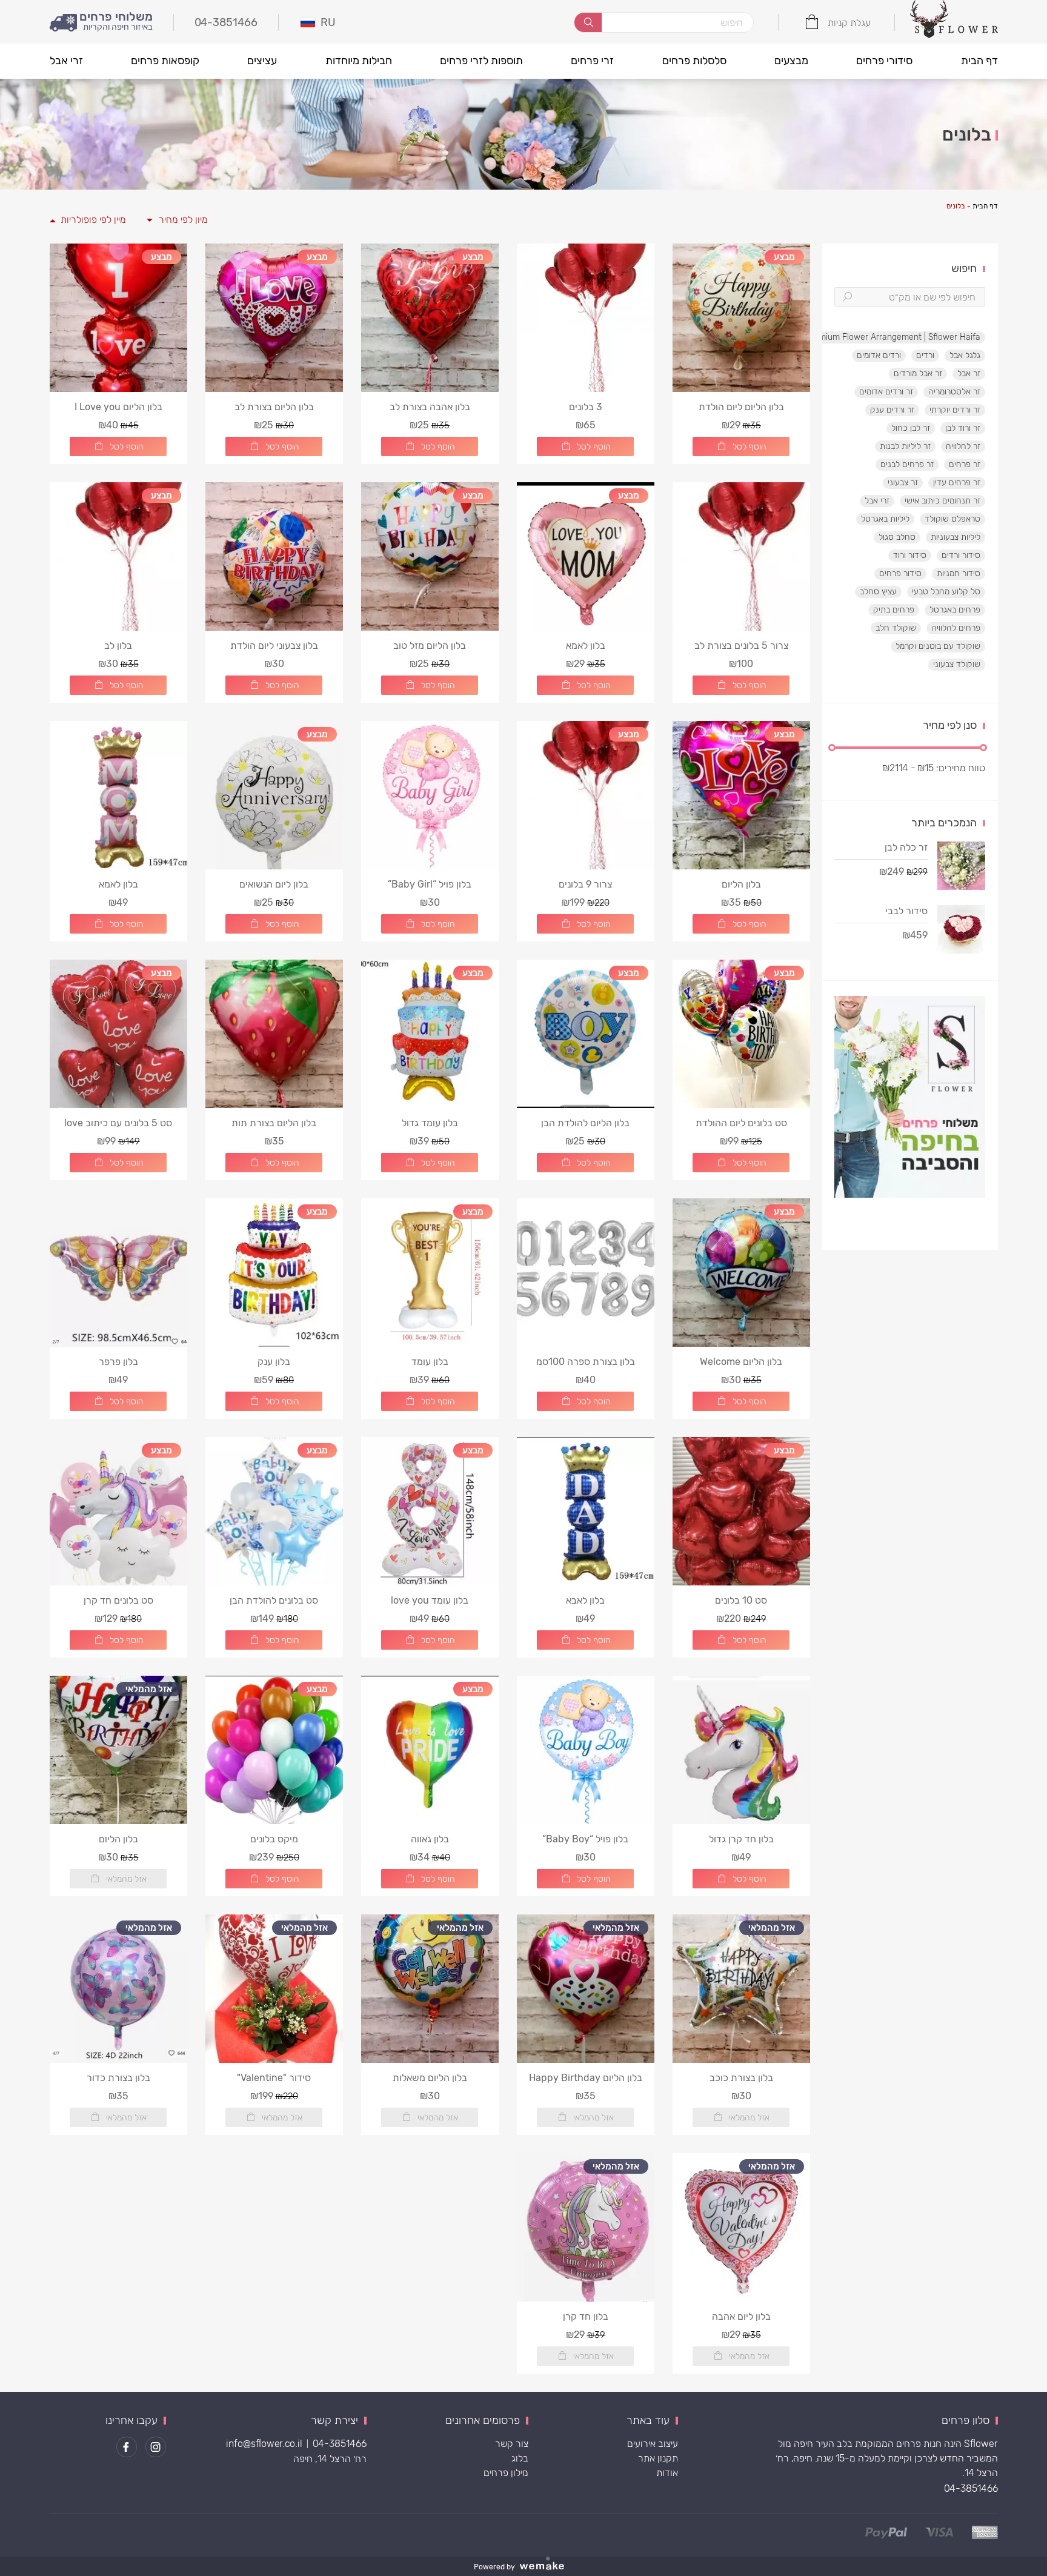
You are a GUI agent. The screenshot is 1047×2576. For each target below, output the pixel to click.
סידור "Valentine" (274, 2078)
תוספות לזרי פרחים (481, 61)
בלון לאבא (585, 1600)
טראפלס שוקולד (952, 519)
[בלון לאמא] (118, 795)
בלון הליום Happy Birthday (586, 2078)
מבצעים (791, 61)
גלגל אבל (965, 355)
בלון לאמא (586, 646)
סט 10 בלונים (741, 1600)
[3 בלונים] (586, 318)
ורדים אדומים (879, 355)
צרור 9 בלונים (585, 884)
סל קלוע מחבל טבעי (946, 592)
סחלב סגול (897, 537)
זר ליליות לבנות (905, 446)
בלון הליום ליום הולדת (741, 407)
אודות (667, 2473)
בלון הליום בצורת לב (274, 407)
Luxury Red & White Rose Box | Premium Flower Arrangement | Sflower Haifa (833, 337)
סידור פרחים (900, 573)
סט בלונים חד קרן (118, 1600)
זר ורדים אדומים (886, 392)
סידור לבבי (906, 911)
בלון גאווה (430, 1839)
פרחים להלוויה (956, 628)
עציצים (262, 61)
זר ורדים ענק (892, 410)
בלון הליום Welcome (741, 1362)
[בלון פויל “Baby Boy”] (586, 1750)
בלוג (520, 2458)
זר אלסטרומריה (954, 392)
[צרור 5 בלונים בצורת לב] (741, 556)
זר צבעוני (903, 483)
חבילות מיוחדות (359, 61)
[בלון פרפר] (118, 1273)
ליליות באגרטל (885, 519)
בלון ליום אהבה (741, 2316)
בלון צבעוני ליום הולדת (274, 646)
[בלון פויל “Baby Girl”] (430, 795)
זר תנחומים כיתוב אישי (942, 501)
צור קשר (512, 2444)
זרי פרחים (592, 61)
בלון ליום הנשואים (274, 884)
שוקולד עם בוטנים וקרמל (938, 646)
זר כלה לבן (906, 847)
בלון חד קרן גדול (741, 1839)
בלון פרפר (118, 1362)
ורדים (925, 355)
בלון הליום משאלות (430, 2078)
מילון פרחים (506, 2473)
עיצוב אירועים (653, 2444)
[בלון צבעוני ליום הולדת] (274, 556)
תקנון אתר (658, 2458)
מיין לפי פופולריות (93, 220)
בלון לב (118, 646)
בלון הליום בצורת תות (274, 1123)
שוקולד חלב (896, 628)
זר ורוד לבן (963, 428)
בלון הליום (741, 884)
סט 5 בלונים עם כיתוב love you (118, 1123)
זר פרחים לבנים (907, 464)
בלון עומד (430, 1362)
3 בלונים (586, 407)
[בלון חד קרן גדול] (741, 1750)
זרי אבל (66, 61)
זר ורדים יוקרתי (955, 410)
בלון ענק (274, 1362)
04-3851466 (971, 2488)
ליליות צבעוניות (956, 537)
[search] (588, 22)
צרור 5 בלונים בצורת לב (741, 646)
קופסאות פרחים (165, 61)
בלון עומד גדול (430, 1123)
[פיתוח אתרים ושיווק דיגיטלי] (547, 2567)
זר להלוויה (963, 446)
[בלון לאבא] (586, 1511)
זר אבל (969, 373)
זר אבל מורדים (918, 373)
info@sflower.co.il (264, 2444)
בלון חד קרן (586, 2316)
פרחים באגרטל (955, 610)
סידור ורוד (910, 555)
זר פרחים (965, 464)
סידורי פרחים (884, 61)
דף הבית (979, 61)
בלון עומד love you (430, 1600)
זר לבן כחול (911, 428)
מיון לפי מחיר (183, 220)
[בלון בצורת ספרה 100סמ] (586, 1273)
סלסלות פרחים (694, 61)
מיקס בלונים (274, 1839)
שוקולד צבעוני (957, 664)
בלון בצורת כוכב (741, 2078)
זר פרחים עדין (957, 483)
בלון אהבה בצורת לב (430, 407)
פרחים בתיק (894, 610)
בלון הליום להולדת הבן (585, 1123)
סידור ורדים (961, 555)
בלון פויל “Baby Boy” (585, 1839)
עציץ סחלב (878, 592)
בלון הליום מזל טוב (430, 646)
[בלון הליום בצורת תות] (274, 1034)
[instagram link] (156, 2447)
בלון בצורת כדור (118, 2078)
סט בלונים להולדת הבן (274, 1600)
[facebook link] (127, 2447)
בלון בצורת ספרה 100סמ (586, 1362)
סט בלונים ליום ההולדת (741, 1123)
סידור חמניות (959, 573)
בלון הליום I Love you (118, 407)
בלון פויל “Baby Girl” (430, 884)
